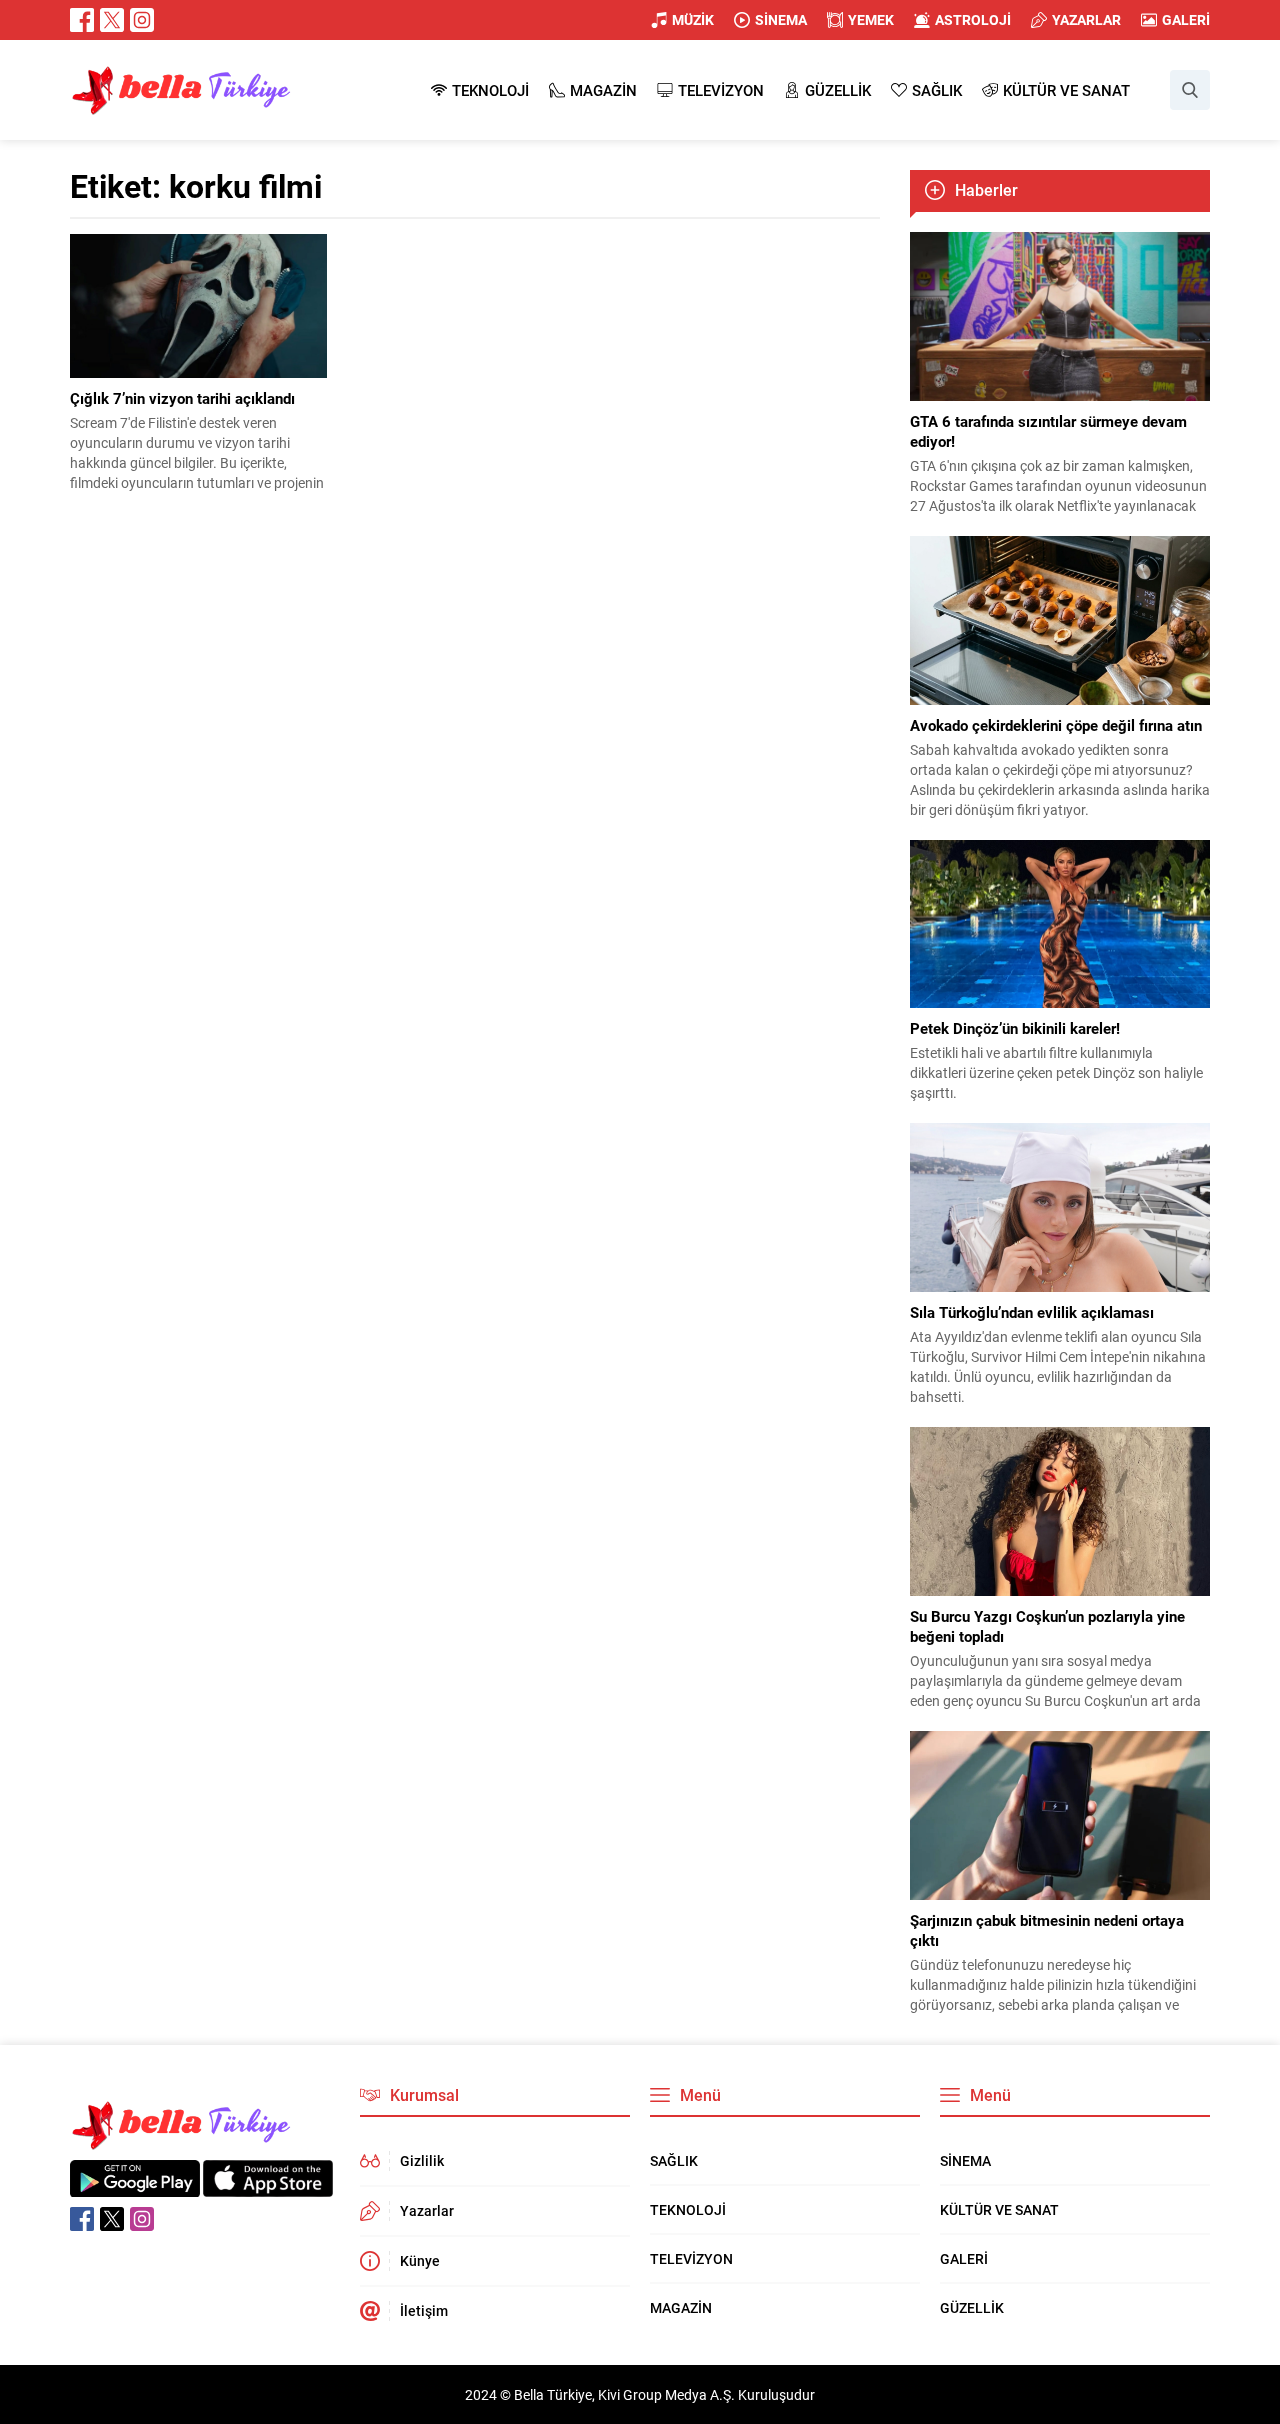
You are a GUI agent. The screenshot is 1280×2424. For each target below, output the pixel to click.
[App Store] (268, 2186)
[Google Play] (135, 2186)
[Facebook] (82, 20)
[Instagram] (142, 20)
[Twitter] (112, 20)
